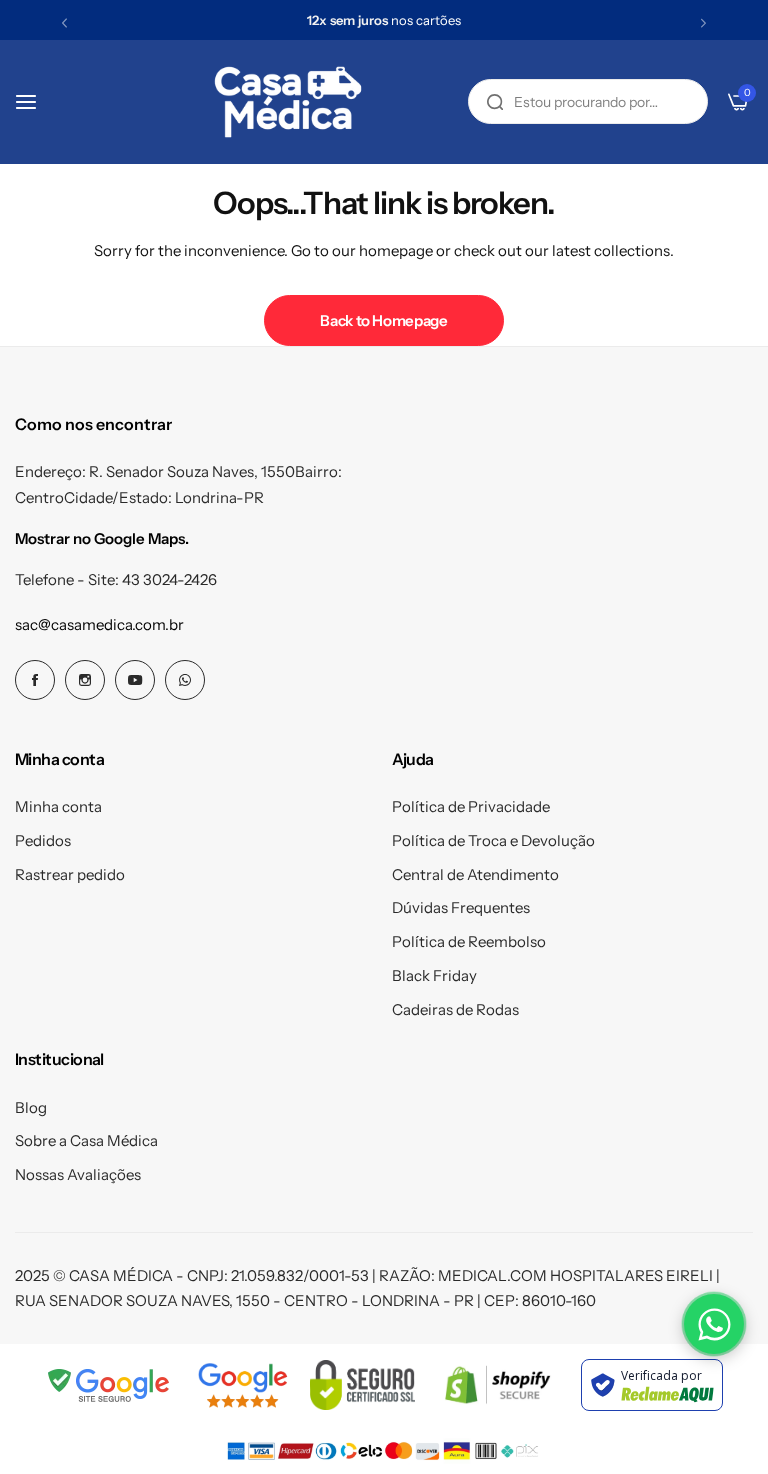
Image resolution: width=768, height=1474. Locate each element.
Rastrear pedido (70, 874)
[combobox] (588, 101)
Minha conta (58, 806)
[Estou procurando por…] (495, 101)
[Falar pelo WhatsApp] (714, 1324)
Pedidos (43, 840)
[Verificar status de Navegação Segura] (110, 1385)
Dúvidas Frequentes (461, 907)
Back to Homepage (383, 320)
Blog (31, 1107)
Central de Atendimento (475, 874)
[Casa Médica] (288, 102)
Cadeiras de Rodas (455, 1009)
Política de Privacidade (471, 806)
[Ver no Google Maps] (242, 1385)
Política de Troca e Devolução (493, 840)
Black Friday (434, 975)
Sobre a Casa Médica (86, 1140)
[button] (64, 22)
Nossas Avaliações (78, 1174)
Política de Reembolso (469, 941)
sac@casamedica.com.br (99, 624)
